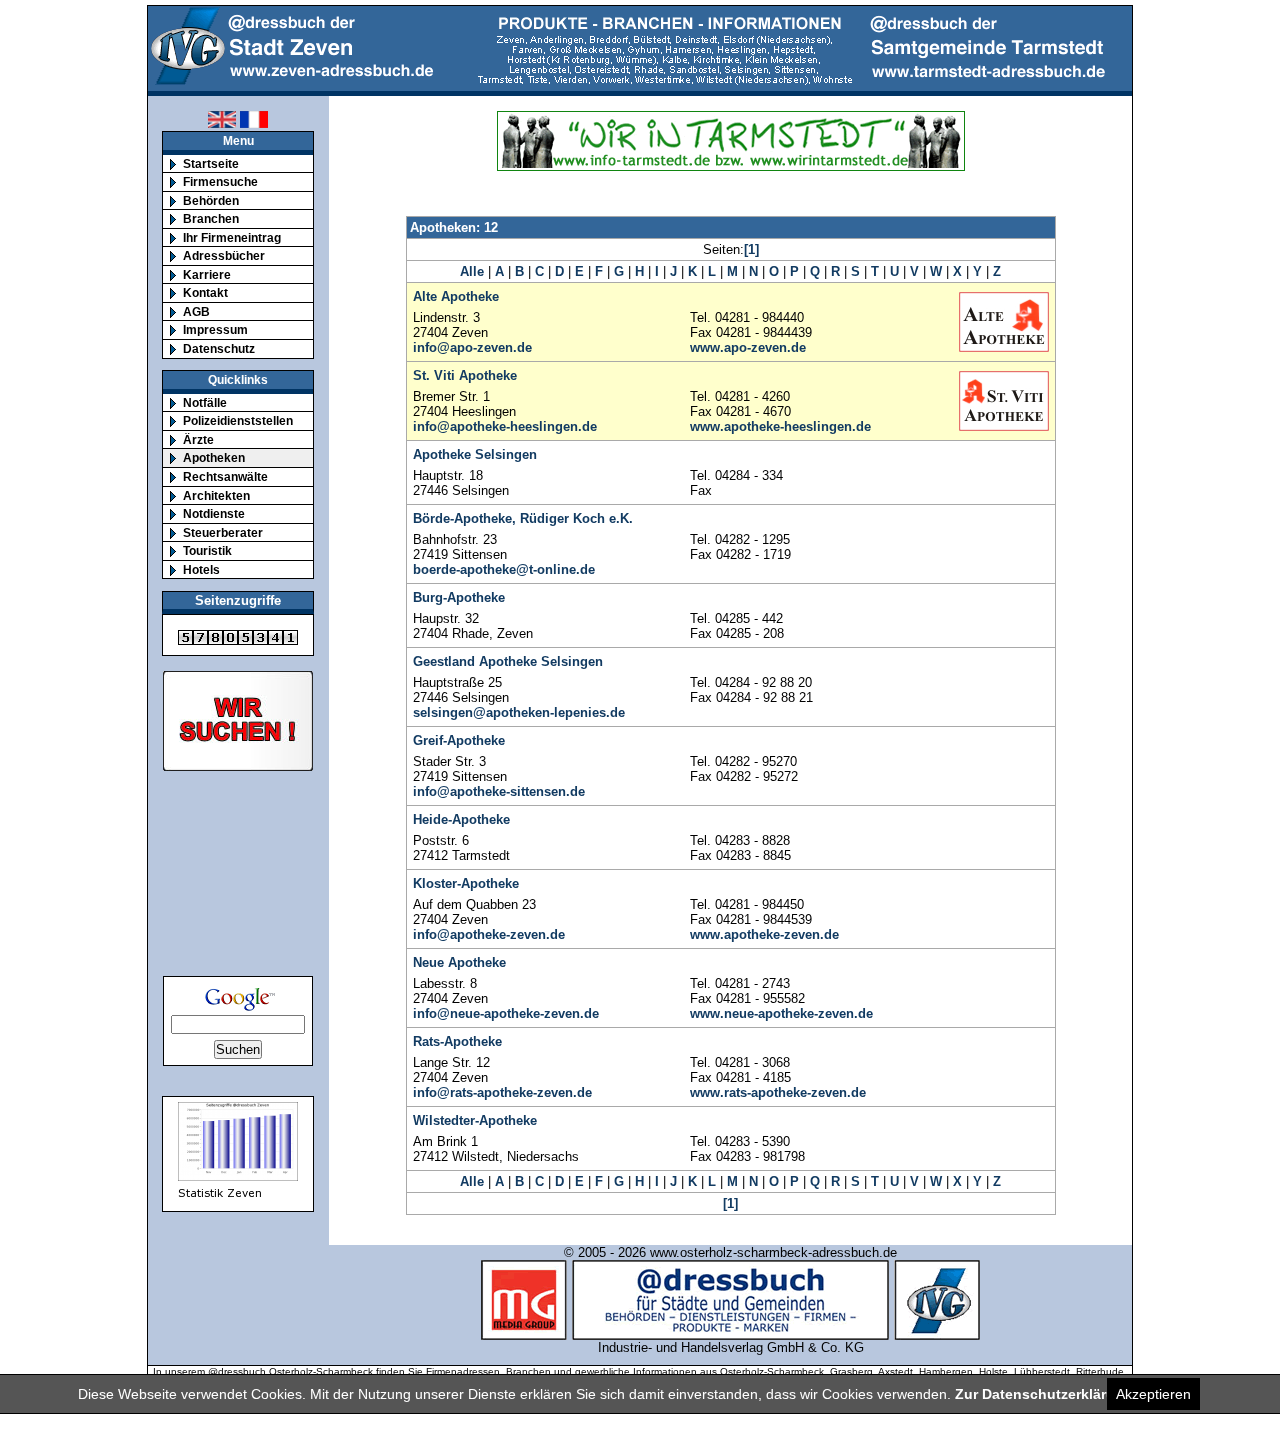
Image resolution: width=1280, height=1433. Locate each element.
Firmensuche (220, 181)
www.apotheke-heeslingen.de (780, 426)
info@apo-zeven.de (472, 347)
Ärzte (198, 439)
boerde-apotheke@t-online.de (504, 569)
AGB (196, 311)
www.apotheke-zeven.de (764, 934)
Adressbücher (224, 255)
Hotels (201, 569)
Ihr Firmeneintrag (232, 237)
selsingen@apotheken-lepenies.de (519, 712)
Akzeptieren (1153, 1394)
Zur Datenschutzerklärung (1044, 1394)
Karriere (207, 274)
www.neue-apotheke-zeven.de (781, 1013)
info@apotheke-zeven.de (489, 934)
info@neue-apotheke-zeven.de (506, 1013)
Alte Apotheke (456, 296)
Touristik (207, 550)
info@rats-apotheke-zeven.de (502, 1092)
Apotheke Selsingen (475, 454)
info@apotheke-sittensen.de (499, 791)
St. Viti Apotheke (465, 375)
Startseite (211, 163)
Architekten (216, 495)
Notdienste (214, 513)
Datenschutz (219, 348)
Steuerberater (223, 532)
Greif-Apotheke (459, 740)
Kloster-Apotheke (466, 883)
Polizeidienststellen (238, 420)
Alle (472, 271)
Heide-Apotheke (461, 819)
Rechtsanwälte (225, 476)
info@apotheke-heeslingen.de (505, 426)
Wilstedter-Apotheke (475, 1120)
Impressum (215, 329)
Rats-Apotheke (457, 1041)
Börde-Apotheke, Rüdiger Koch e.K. (523, 518)
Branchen (211, 218)
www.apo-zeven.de (748, 347)
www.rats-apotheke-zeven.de (778, 1092)
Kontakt (205, 292)
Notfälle (205, 402)
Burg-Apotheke (459, 597)
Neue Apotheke (459, 962)
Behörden (211, 200)
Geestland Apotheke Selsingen (508, 661)
